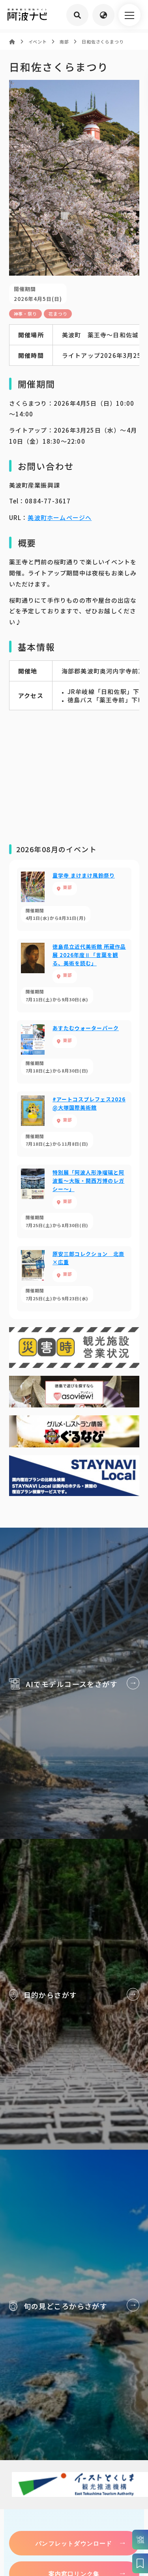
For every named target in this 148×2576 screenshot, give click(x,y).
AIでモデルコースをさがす (74, 1683)
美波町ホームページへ (60, 517)
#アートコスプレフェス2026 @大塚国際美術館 (74, 1124)
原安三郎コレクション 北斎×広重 (74, 1279)
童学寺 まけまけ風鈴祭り (74, 899)
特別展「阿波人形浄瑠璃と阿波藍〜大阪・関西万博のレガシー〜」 (74, 1201)
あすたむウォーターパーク (74, 1052)
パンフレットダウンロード (74, 2543)
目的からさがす (74, 1994)
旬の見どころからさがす (74, 2305)
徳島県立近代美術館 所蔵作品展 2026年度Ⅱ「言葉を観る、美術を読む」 (74, 976)
